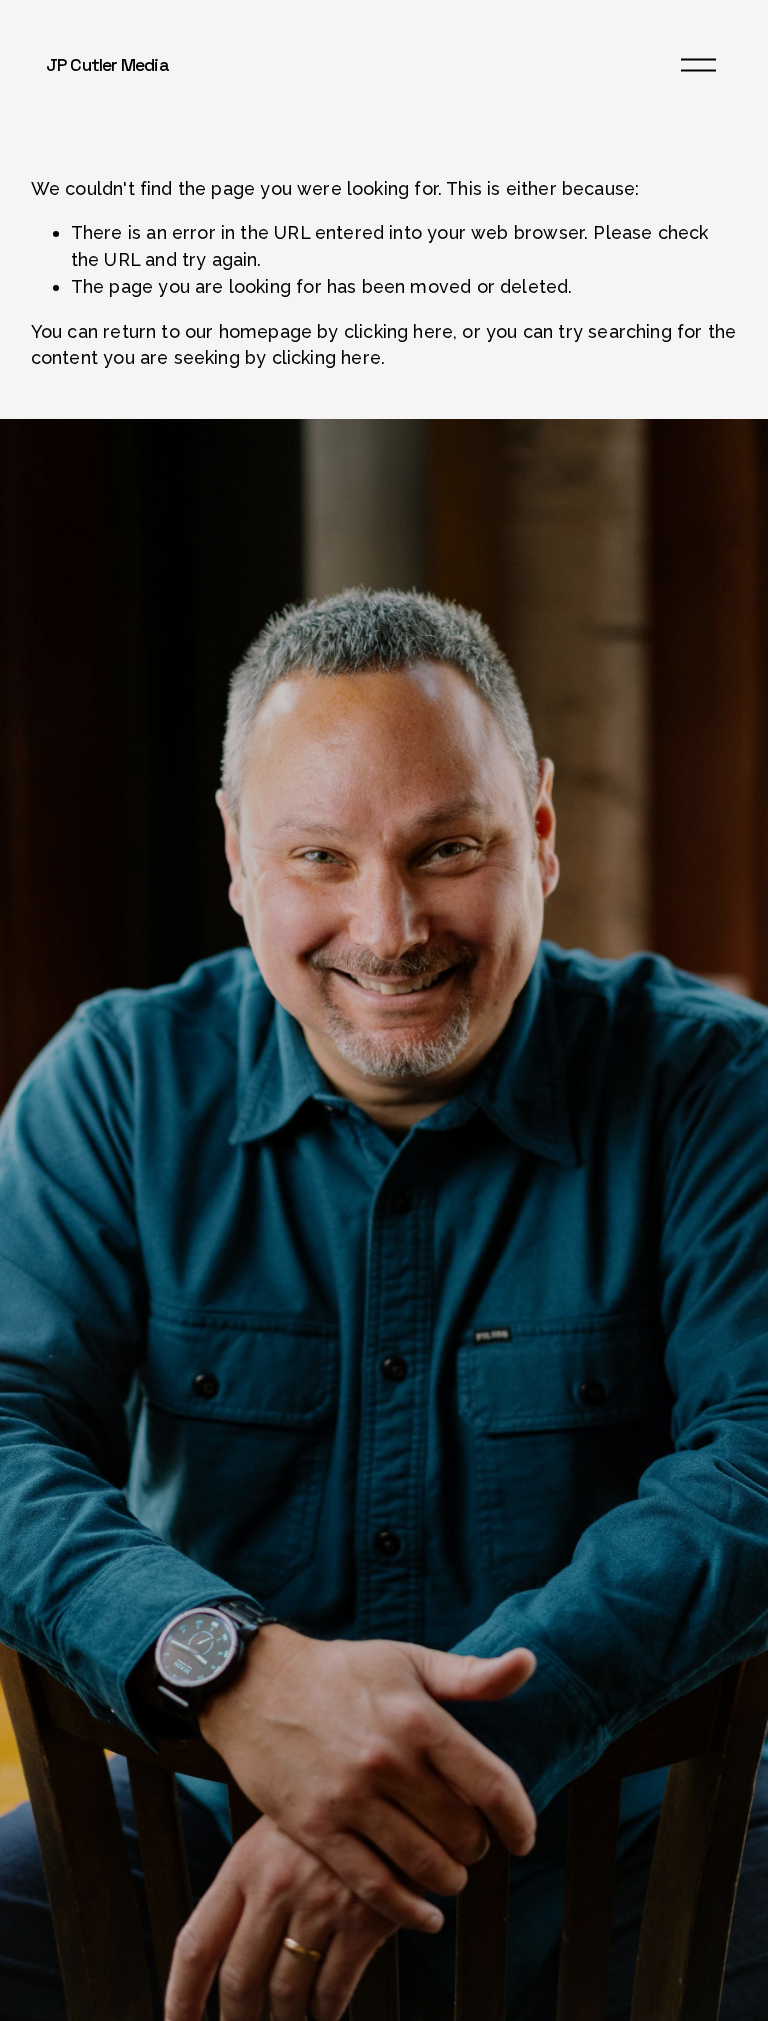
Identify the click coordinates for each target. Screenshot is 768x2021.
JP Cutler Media (107, 64)
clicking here (398, 331)
